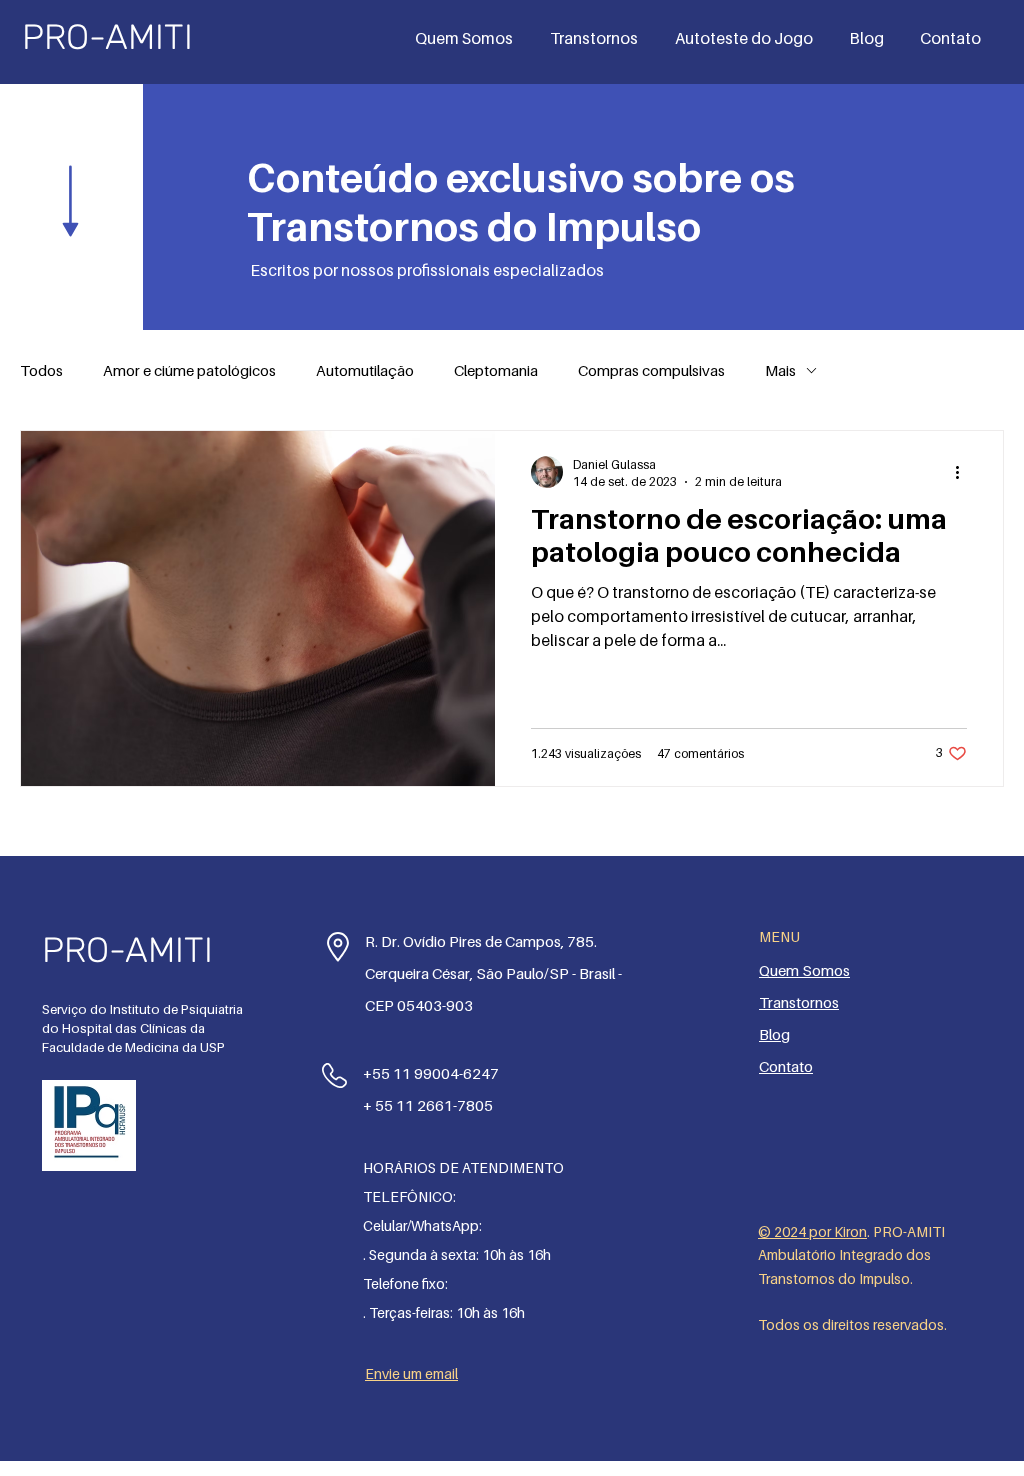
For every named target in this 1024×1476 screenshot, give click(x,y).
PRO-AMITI (107, 37)
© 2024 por (796, 1231)
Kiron (850, 1231)
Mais (780, 370)
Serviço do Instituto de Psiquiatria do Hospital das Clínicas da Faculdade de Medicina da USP (142, 1028)
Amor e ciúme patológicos (189, 370)
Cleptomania (496, 370)
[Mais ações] (964, 472)
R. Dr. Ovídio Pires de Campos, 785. (481, 941)
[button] (597, 38)
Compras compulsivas (651, 370)
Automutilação (365, 370)
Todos (41, 370)
